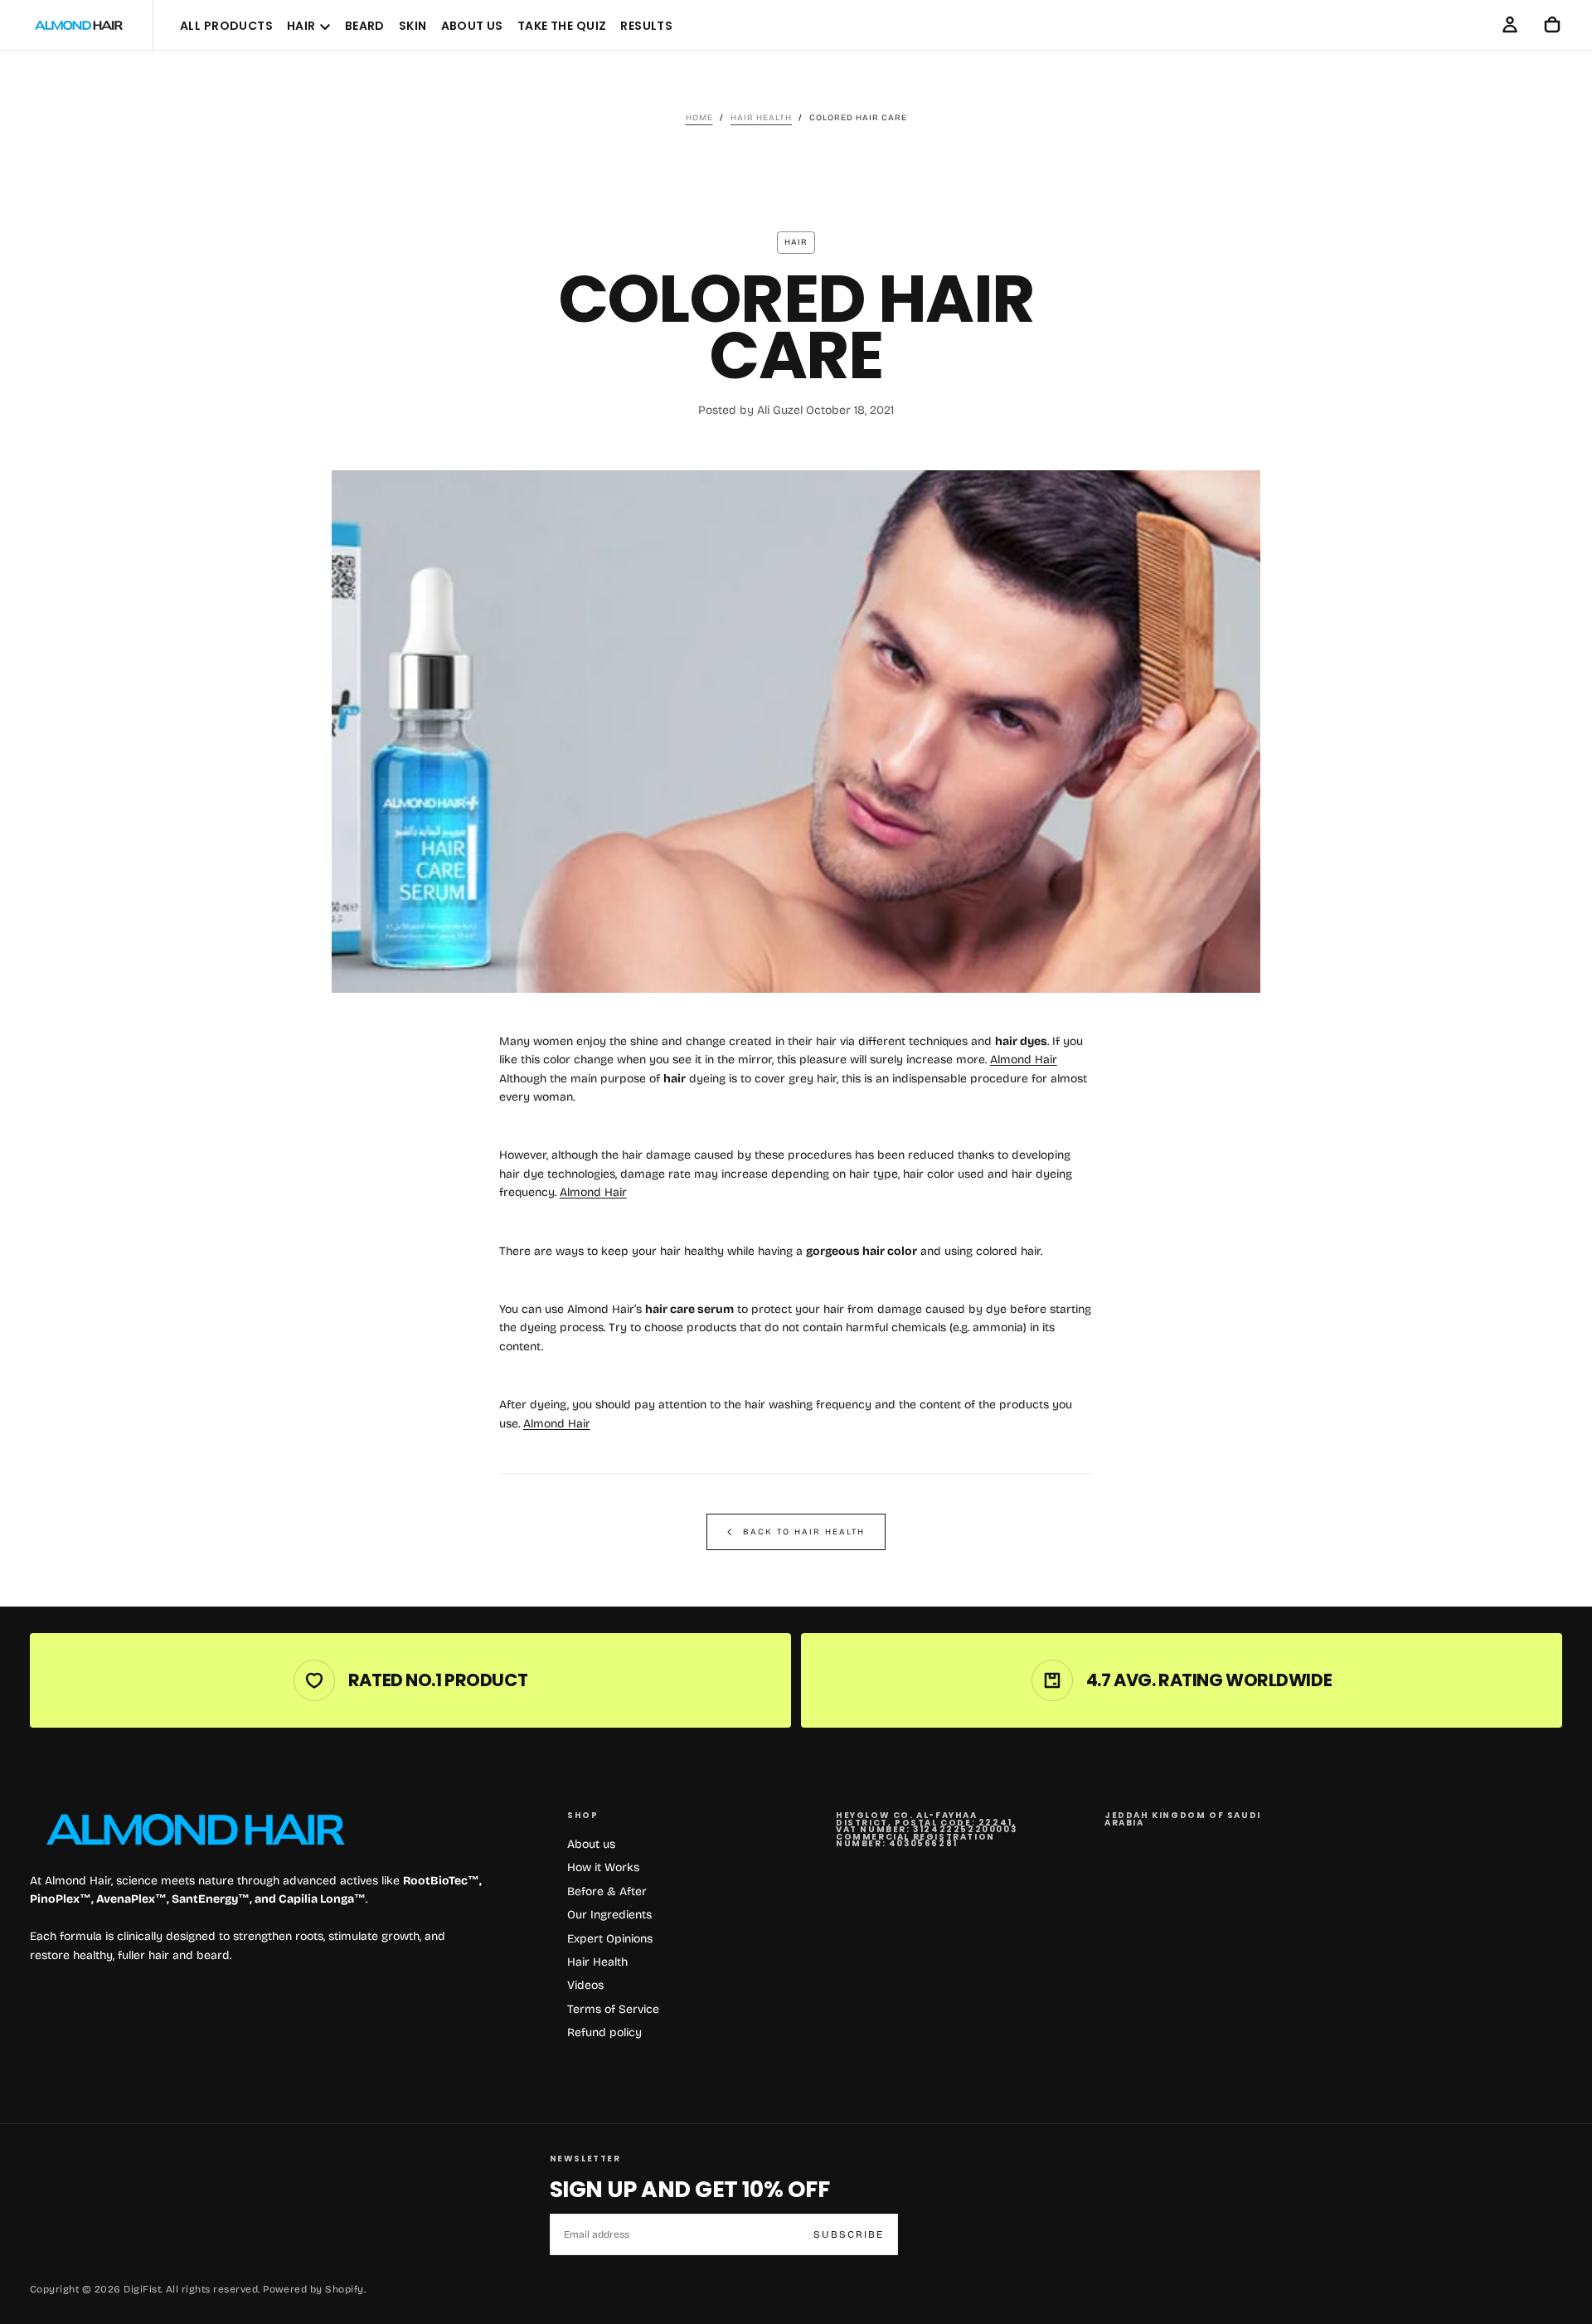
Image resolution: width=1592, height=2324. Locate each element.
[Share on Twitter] (1298, 507)
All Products (226, 26)
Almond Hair (1024, 1060)
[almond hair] (196, 1830)
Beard (365, 26)
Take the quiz (562, 26)
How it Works (603, 1867)
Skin (413, 26)
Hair (301, 26)
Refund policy (604, 2032)
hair (796, 242)
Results (646, 26)
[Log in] (1510, 25)
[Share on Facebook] (1298, 606)
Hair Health (597, 1962)
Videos (585, 1985)
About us (591, 1844)
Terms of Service (613, 2009)
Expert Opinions (610, 1939)
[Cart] (1552, 25)
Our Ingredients (609, 1915)
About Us (472, 26)
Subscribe (849, 2234)
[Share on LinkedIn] (1298, 573)
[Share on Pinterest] (1298, 540)
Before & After (607, 1891)
